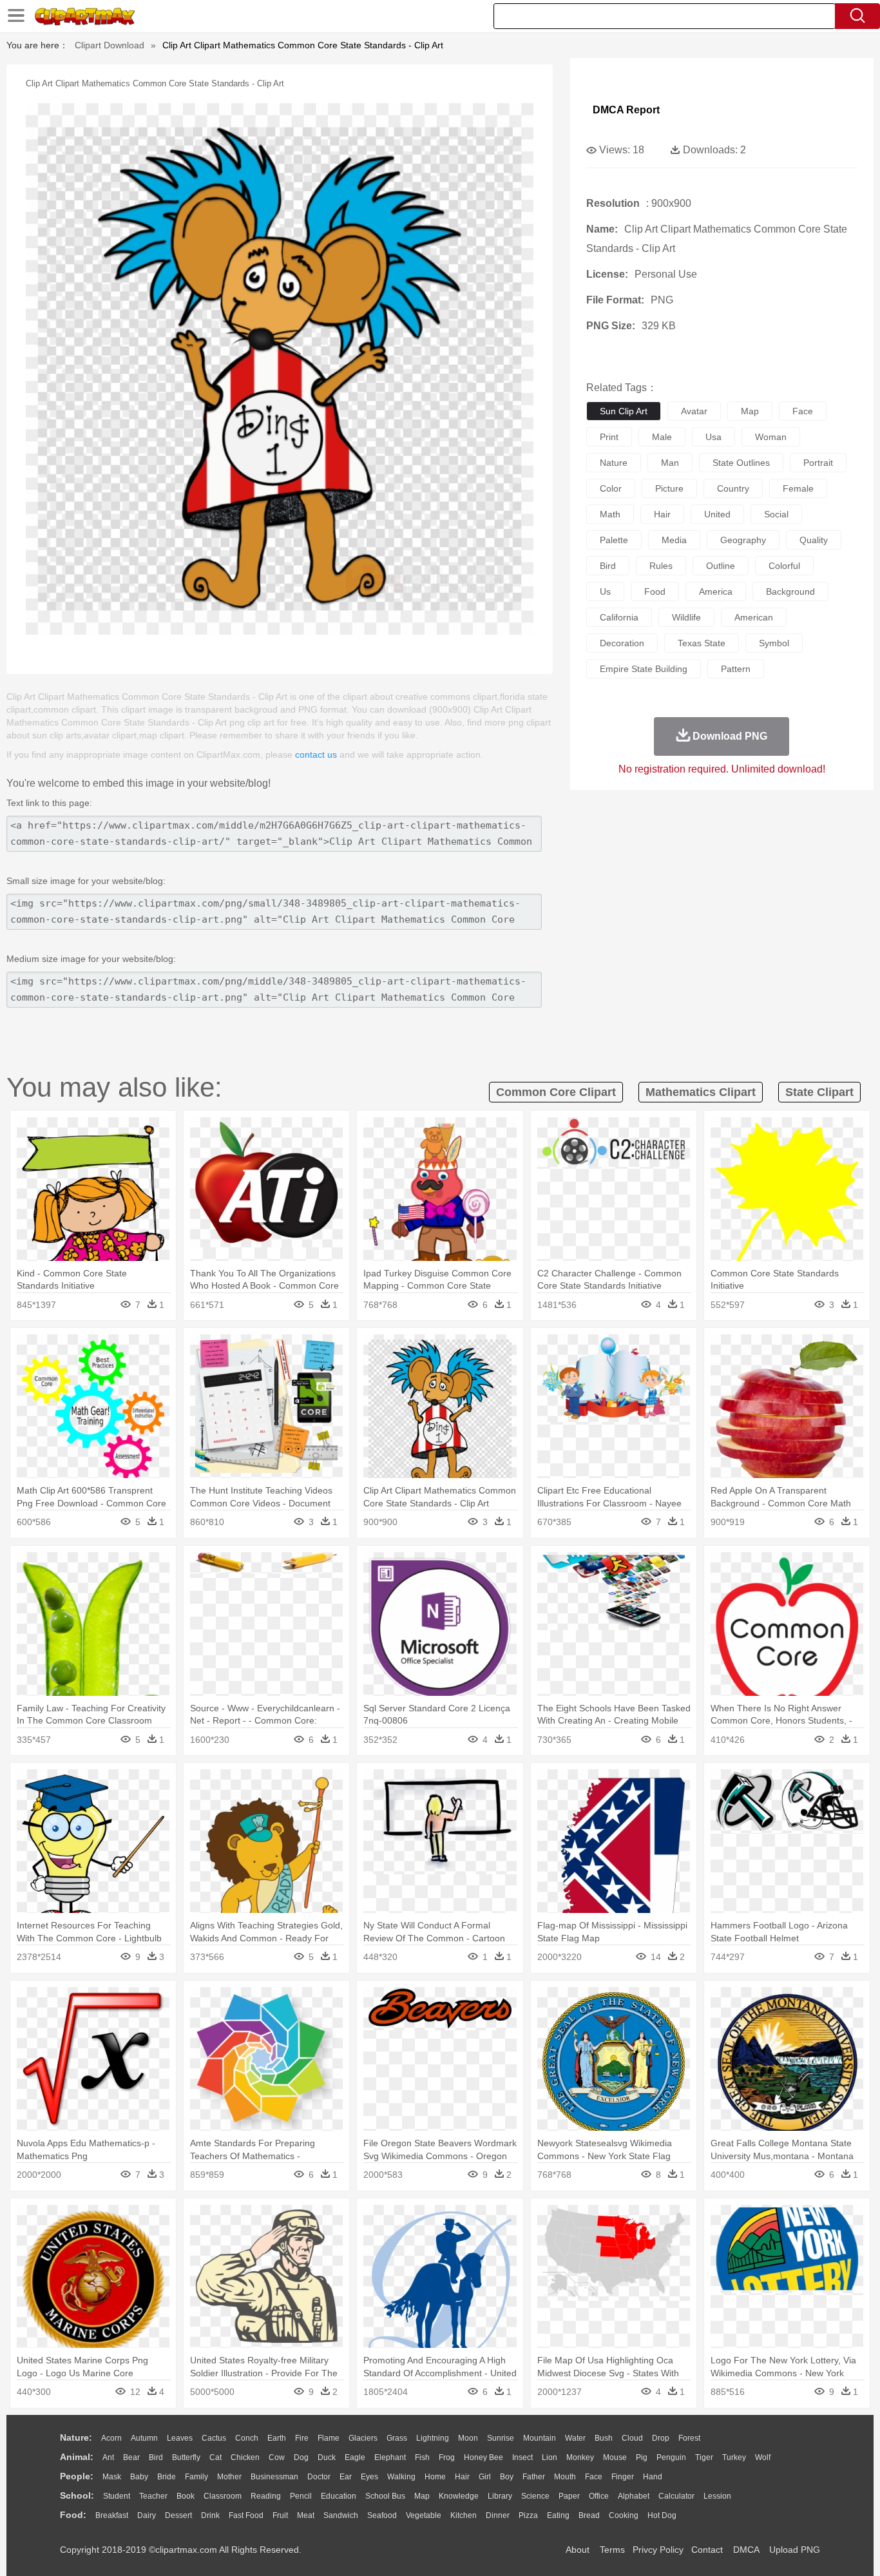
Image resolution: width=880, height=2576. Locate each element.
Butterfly (186, 2457)
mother (229, 2477)
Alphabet (634, 2496)
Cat (215, 2457)
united (717, 514)
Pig (642, 2457)
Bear (131, 2457)
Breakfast (112, 2515)
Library (500, 2496)
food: (73, 2515)
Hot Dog (662, 2515)
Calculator (676, 2496)
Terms (612, 2550)
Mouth (565, 2477)
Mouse (615, 2457)
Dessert (178, 2515)
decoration (622, 643)
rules (661, 566)
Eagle (355, 2457)
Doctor (319, 2477)
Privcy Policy (658, 2550)
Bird (156, 2457)
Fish (422, 2457)
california (619, 617)
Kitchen (464, 2515)
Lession (717, 2496)
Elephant (390, 2457)
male (662, 437)
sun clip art (624, 411)
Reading (266, 2496)
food (655, 591)
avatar (694, 411)
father (534, 2477)
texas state (702, 643)
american (754, 617)
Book (186, 2496)
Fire (302, 2438)
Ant (108, 2457)
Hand (653, 2477)
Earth (277, 2438)
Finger (623, 2477)
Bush (604, 2438)
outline (721, 566)
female (798, 488)
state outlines (741, 463)
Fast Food (246, 2515)
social (776, 514)
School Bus (385, 2496)
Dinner (498, 2515)
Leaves (180, 2438)
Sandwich (341, 2515)
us (605, 591)
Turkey (734, 2457)
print (609, 437)
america (716, 591)
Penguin (671, 2457)
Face (594, 2477)
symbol (774, 643)
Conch (247, 2438)
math (610, 514)
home (435, 2477)
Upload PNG (795, 2550)
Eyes (369, 2477)
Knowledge (459, 2496)
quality (814, 540)
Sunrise (501, 2438)
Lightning (433, 2438)
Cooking (624, 2515)
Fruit (280, 2515)
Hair (462, 2477)
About (578, 2550)
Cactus (214, 2438)
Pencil (301, 2496)
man (670, 463)
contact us (316, 755)
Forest (689, 2438)
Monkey (580, 2457)
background (790, 591)
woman (771, 437)
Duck (327, 2457)
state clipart (819, 1092)
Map (422, 2496)
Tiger (704, 2457)
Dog (301, 2457)
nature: (76, 2437)
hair (662, 514)
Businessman (274, 2477)
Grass (397, 2438)
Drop (661, 2438)
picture (669, 488)
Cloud (632, 2438)
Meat (306, 2515)
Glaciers (363, 2438)
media (674, 540)
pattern (736, 669)
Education (339, 2496)
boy (507, 2477)
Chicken (245, 2457)
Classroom (223, 2496)
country (733, 488)
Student (117, 2496)
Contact (707, 2550)
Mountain (540, 2438)
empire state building (644, 669)
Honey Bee (483, 2457)
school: (77, 2495)
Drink (210, 2515)
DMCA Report (626, 110)
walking (401, 2477)
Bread (589, 2515)
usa (713, 437)
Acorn (111, 2438)
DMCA (746, 2550)
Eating (558, 2515)
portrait (818, 463)
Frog (447, 2457)
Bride (167, 2477)
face (803, 411)
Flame (329, 2438)
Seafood (382, 2515)
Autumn (144, 2438)
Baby (139, 2477)
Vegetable (424, 2515)
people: (77, 2476)
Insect (522, 2457)
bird (608, 566)
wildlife (686, 617)
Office (599, 2496)
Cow (277, 2457)
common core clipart (556, 1092)
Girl (485, 2477)
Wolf (763, 2457)
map (750, 411)
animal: (77, 2457)
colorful (784, 566)
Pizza (528, 2515)
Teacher (153, 2496)
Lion (550, 2457)
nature (614, 463)
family (196, 2477)
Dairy (147, 2515)
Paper (569, 2496)
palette (614, 540)
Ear (346, 2477)
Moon (468, 2438)
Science (535, 2496)
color (611, 488)
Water (575, 2438)
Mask (112, 2477)
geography (743, 540)
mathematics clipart (701, 1092)
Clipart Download (110, 45)
